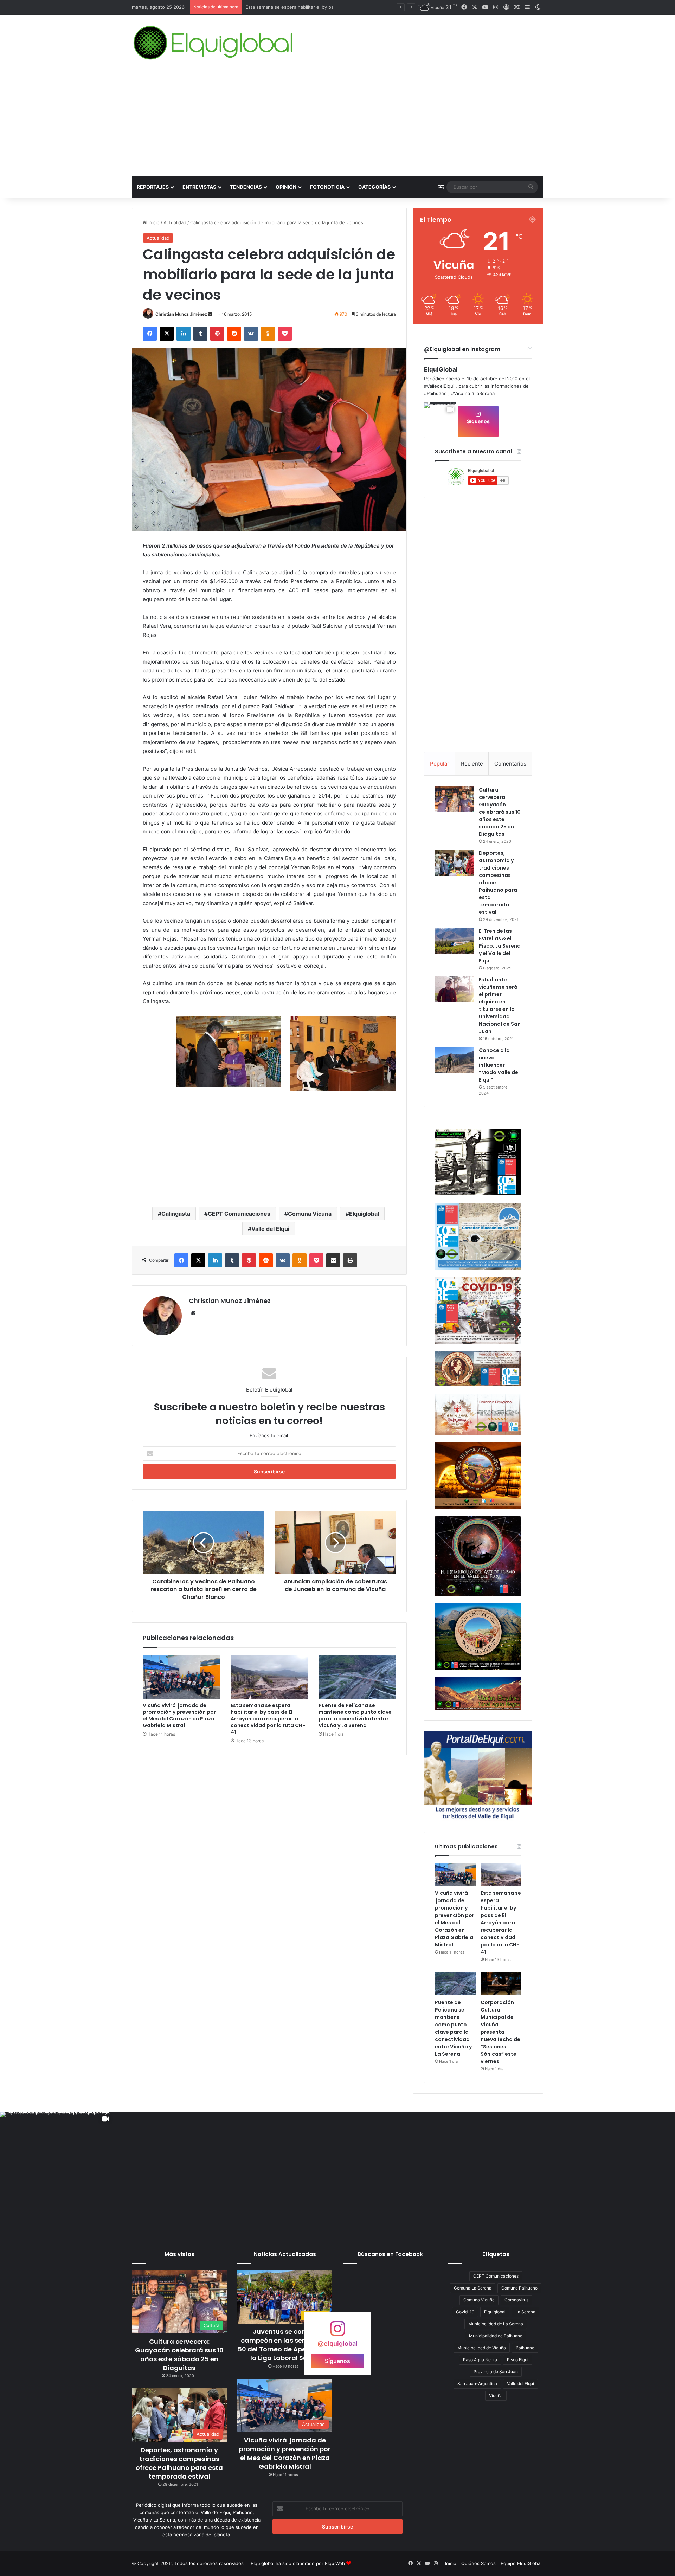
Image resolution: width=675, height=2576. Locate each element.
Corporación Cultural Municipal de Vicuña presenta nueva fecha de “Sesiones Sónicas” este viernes (500, 2032)
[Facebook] (150, 334)
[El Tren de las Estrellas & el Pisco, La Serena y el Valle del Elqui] (454, 941)
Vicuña (496, 2396)
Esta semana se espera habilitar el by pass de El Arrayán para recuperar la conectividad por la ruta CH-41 (268, 1719)
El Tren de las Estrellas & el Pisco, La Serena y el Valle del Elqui (500, 946)
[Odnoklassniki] (268, 334)
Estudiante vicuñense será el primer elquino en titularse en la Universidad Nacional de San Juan (500, 1005)
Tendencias (246, 187)
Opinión (286, 187)
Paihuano (525, 2348)
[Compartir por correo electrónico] (333, 1260)
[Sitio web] (193, 1313)
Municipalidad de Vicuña (482, 2348)
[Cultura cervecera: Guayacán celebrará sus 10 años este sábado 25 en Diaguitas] (454, 799)
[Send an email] (210, 314)
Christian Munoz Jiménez (181, 314)
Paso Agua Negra (480, 2360)
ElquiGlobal (441, 369)
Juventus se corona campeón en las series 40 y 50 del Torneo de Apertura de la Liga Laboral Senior (285, 2345)
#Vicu (457, 393)
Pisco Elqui (518, 2360)
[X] (167, 334)
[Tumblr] (200, 334)
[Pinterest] (217, 334)
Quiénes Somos (478, 2563)
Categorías (374, 187)
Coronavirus (516, 2300)
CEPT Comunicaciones (239, 1214)
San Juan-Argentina (477, 2384)
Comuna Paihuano (519, 2288)
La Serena (525, 2312)
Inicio (153, 222)
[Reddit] (234, 334)
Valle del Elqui (270, 1229)
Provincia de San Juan (496, 2372)
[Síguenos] (337, 2332)
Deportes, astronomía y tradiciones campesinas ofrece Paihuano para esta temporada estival (179, 2463)
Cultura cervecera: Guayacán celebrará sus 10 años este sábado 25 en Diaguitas (500, 812)
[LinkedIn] (184, 334)
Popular (440, 764)
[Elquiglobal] (214, 43)
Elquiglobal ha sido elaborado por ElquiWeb (298, 2563)
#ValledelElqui (439, 386)
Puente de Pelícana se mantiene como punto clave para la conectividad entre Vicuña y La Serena (352, 7)
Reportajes (153, 187)
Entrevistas (199, 187)
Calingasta (176, 1214)
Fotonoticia (327, 187)
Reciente (472, 764)
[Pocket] (285, 334)
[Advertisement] (337, 124)
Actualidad (175, 222)
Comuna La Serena (473, 2288)
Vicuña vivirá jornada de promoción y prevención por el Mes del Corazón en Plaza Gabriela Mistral (179, 1715)
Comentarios (510, 764)
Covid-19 (465, 2312)
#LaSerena (483, 393)
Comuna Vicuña (310, 1214)
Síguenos (478, 421)
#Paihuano (435, 393)
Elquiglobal (364, 1214)
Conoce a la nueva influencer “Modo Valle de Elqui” (499, 1065)
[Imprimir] (350, 1260)
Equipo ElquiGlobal (521, 2563)
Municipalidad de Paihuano (496, 2336)
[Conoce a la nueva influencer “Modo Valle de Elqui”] (454, 1060)
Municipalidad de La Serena (496, 2324)
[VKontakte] (251, 334)
